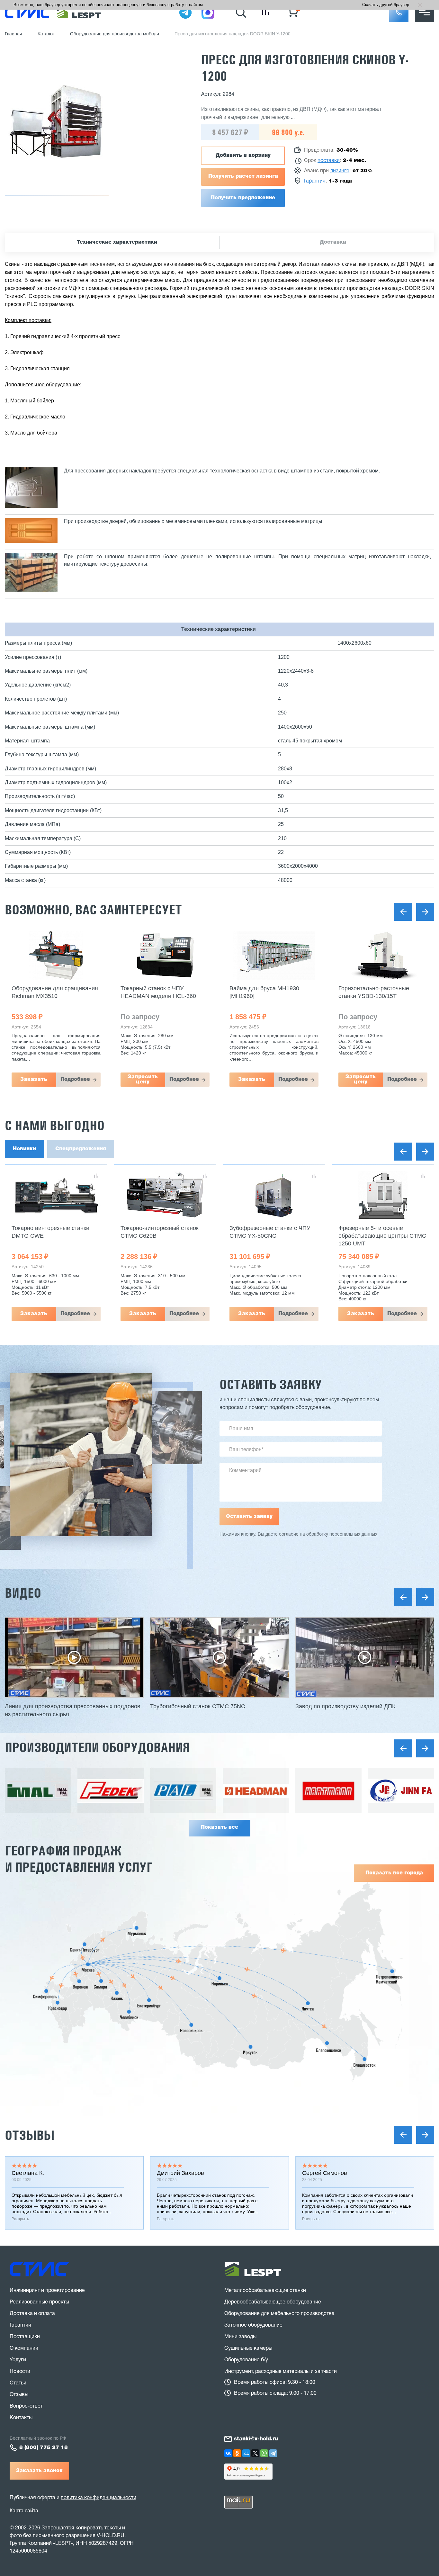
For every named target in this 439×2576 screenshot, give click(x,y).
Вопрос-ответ (26, 2406)
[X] (255, 2453)
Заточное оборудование (253, 2325)
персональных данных (353, 1535)
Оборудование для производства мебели (115, 34)
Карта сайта (24, 2511)
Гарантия (315, 181)
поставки (329, 161)
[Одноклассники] (237, 2453)
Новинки (24, 1149)
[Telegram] (273, 2453)
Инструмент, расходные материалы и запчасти (281, 2372)
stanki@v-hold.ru (256, 2439)
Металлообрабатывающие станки (265, 2291)
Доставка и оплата (32, 2314)
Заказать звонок (39, 2471)
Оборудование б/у (246, 2360)
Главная (13, 34)
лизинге (340, 171)
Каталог (46, 34)
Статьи (18, 2383)
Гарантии (20, 2325)
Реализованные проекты (39, 2302)
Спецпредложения (81, 1149)
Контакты (21, 2418)
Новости (20, 2372)
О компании (24, 2348)
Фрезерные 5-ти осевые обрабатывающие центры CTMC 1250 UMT (382, 1236)
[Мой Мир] (246, 2453)
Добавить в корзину (243, 156)
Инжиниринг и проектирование (47, 2291)
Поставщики (25, 2337)
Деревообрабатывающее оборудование (273, 2302)
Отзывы (30, 2135)
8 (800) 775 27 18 (44, 2448)
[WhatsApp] (264, 2453)
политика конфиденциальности (99, 2498)
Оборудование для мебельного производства (279, 2314)
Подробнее (88, 1080)
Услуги (18, 2360)
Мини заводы (240, 2337)
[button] (399, 13)
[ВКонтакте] (228, 2453)
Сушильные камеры (248, 2348)
